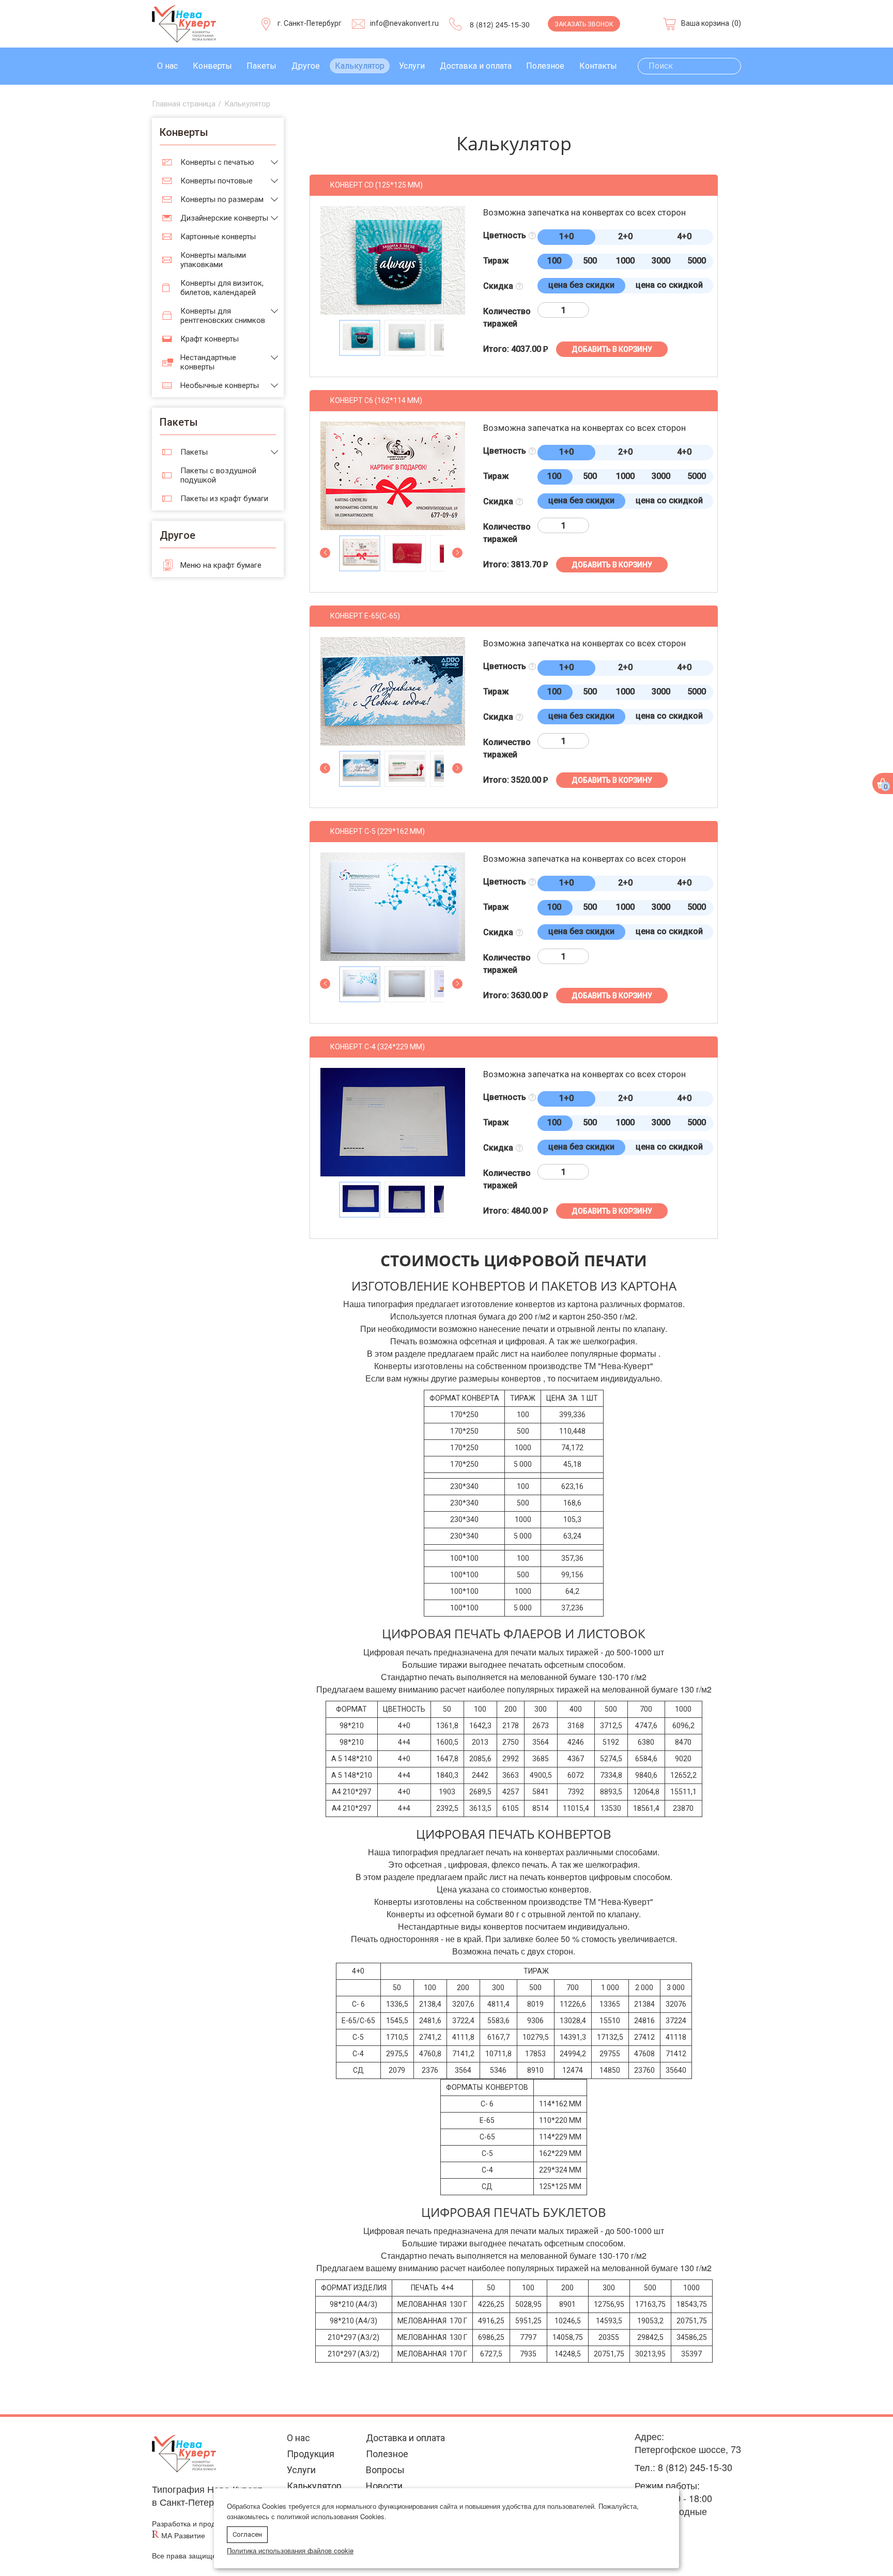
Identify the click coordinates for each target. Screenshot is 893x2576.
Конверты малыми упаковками (213, 260)
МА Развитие (183, 2535)
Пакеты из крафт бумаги (224, 499)
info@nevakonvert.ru (404, 23)
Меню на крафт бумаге (221, 565)
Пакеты (261, 66)
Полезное (545, 66)
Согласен (247, 2534)
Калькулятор (360, 66)
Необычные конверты (220, 385)
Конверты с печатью (217, 162)
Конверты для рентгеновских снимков (223, 316)
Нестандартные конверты (208, 362)
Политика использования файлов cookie (290, 2550)
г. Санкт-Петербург (310, 23)
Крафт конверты (210, 339)
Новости (384, 2486)
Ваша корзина (705, 23)
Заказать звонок (584, 24)
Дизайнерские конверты (224, 218)
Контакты (598, 66)
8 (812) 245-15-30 (500, 24)
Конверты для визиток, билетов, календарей (222, 288)
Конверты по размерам (222, 199)
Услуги (412, 66)
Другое (306, 66)
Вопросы (385, 2470)
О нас (167, 66)
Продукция (311, 2454)
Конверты (212, 66)
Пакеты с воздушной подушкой (218, 475)
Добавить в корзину (612, 349)
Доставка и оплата (476, 66)
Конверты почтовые (217, 181)
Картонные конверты (218, 237)
